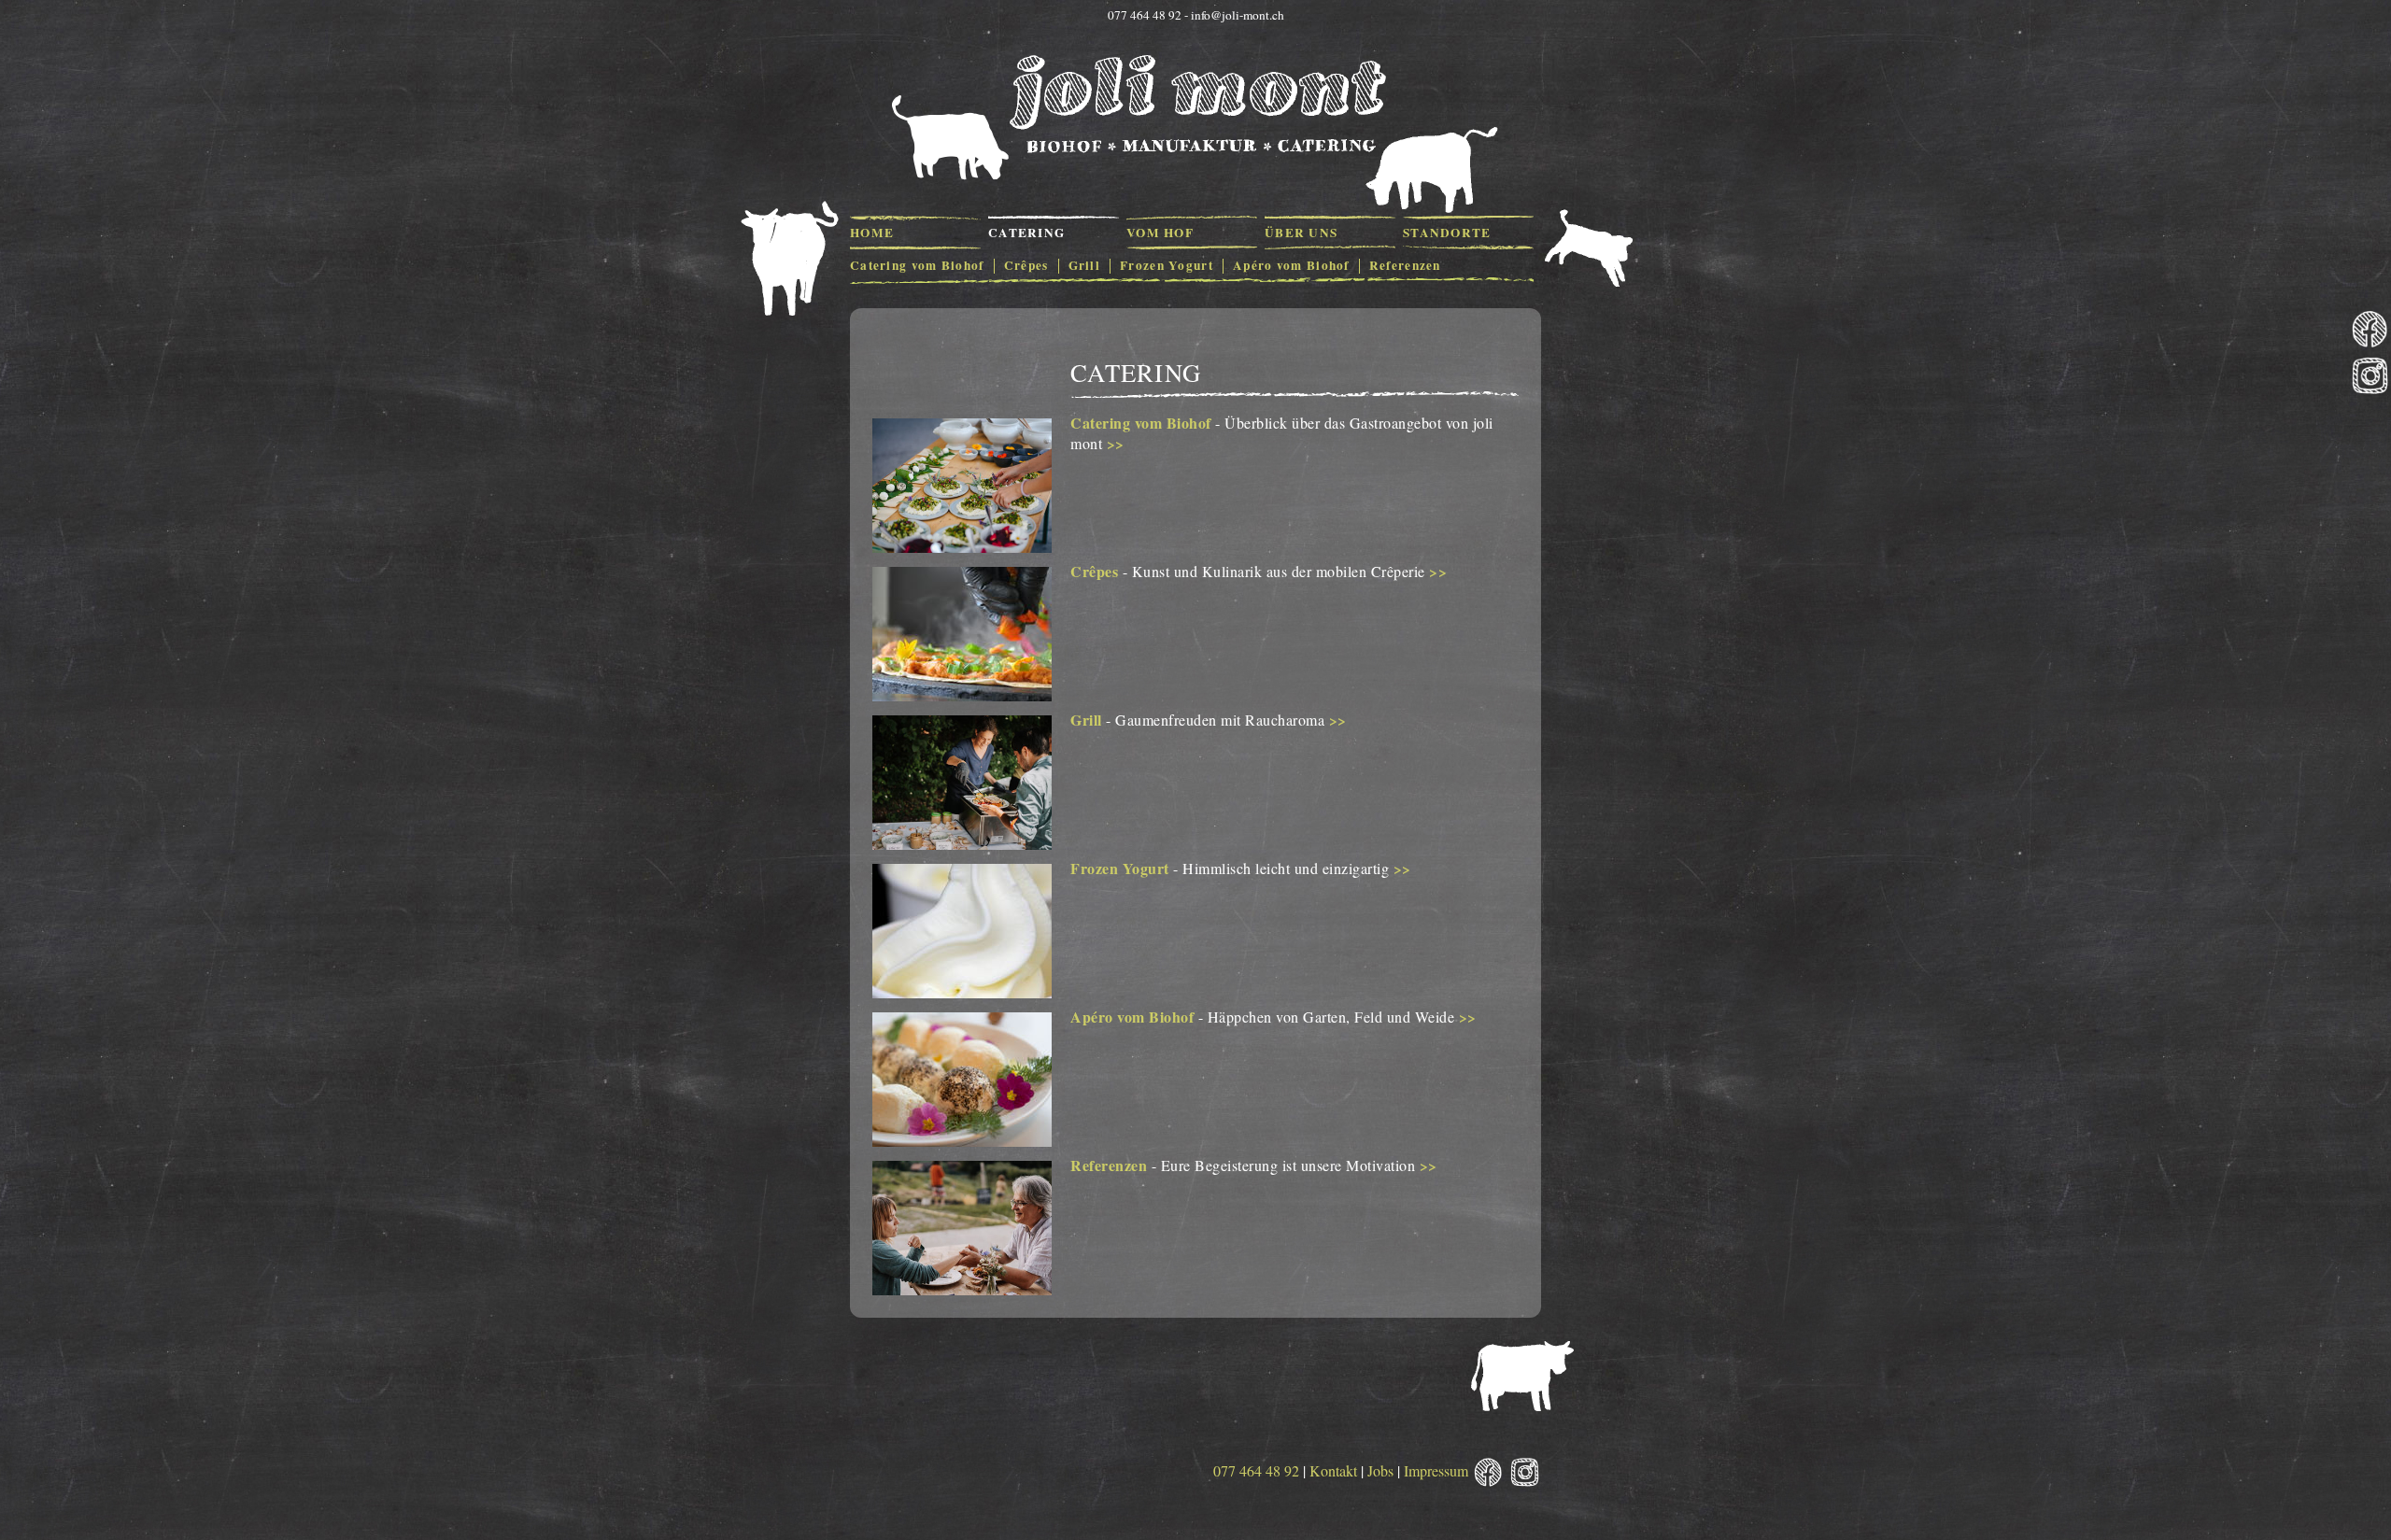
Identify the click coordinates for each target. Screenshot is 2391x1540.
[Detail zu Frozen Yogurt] (962, 992)
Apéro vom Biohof (1132, 1017)
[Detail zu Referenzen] (962, 1289)
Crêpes (1094, 571)
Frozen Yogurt (1120, 868)
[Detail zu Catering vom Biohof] (962, 547)
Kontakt (1333, 1470)
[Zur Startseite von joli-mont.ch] (1195, 105)
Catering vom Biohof (1141, 423)
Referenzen (1109, 1165)
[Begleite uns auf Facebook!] (2370, 330)
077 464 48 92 (1256, 1470)
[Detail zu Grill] (962, 844)
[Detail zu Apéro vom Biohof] (962, 1141)
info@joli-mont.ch (1238, 15)
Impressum (1436, 1470)
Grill (1086, 720)
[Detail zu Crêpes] (962, 695)
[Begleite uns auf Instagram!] (2370, 377)
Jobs (1380, 1470)
